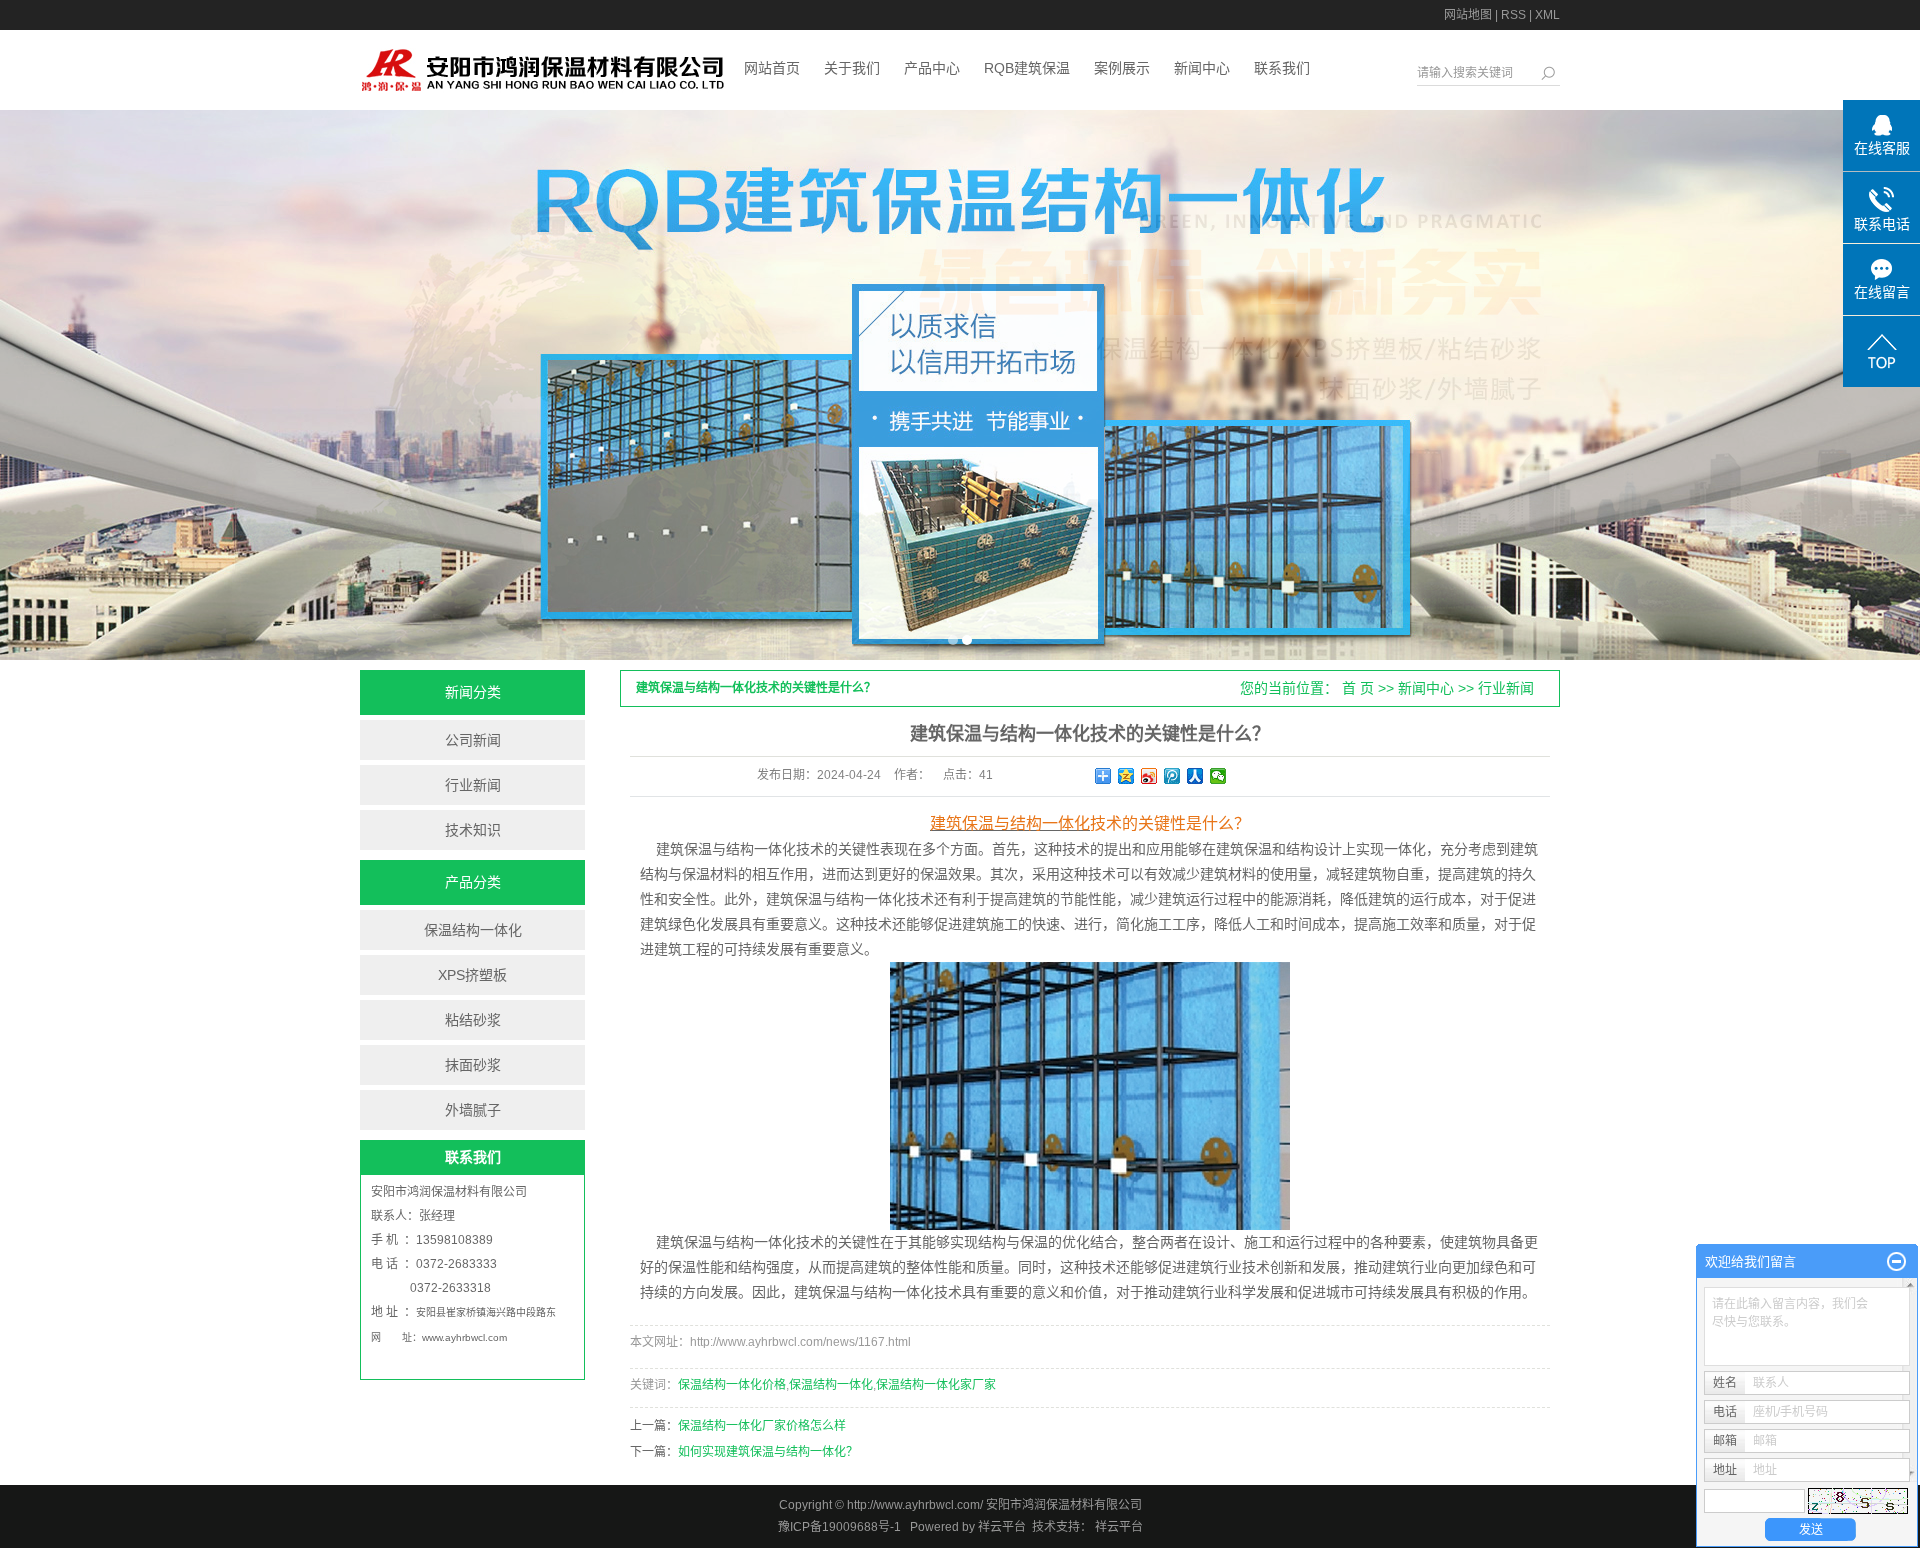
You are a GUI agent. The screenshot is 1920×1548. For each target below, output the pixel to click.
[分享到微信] (1218, 776)
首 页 (1358, 688)
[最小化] (1896, 1262)
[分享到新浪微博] (1149, 776)
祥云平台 (1002, 1527)
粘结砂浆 (473, 1020)
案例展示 (1122, 68)
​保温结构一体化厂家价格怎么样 (762, 1426)
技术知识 (473, 830)
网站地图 (1468, 15)
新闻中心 (1202, 68)
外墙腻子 (473, 1110)
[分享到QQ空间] (1126, 776)
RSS (1513, 15)
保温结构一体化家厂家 (936, 1385)
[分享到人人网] (1195, 776)
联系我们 (1282, 68)
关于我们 (852, 68)
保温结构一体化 (473, 930)
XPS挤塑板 (472, 975)
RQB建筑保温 (1027, 68)
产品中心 (932, 68)
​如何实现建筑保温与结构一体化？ (768, 1452)
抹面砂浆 (473, 1065)
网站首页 (772, 68)
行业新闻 (473, 785)
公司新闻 (473, 740)
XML (1547, 15)
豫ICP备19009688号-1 (839, 1527)
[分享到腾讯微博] (1172, 776)
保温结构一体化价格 (732, 1385)
